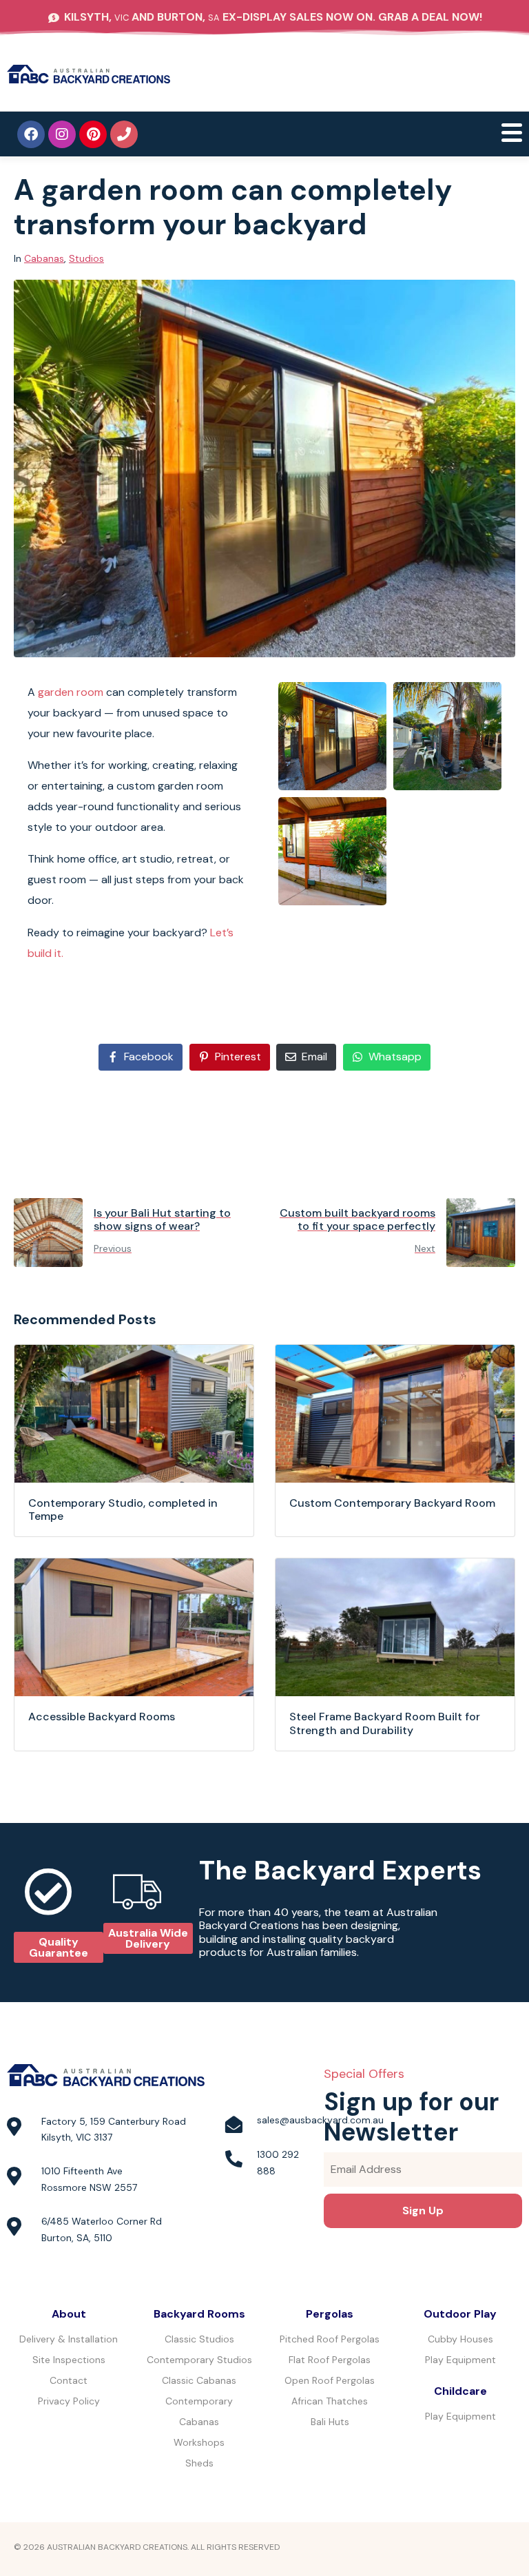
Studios (86, 258)
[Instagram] (62, 134)
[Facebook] (31, 134)
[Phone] (124, 134)
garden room (71, 692)
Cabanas (44, 258)
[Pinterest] (93, 134)
